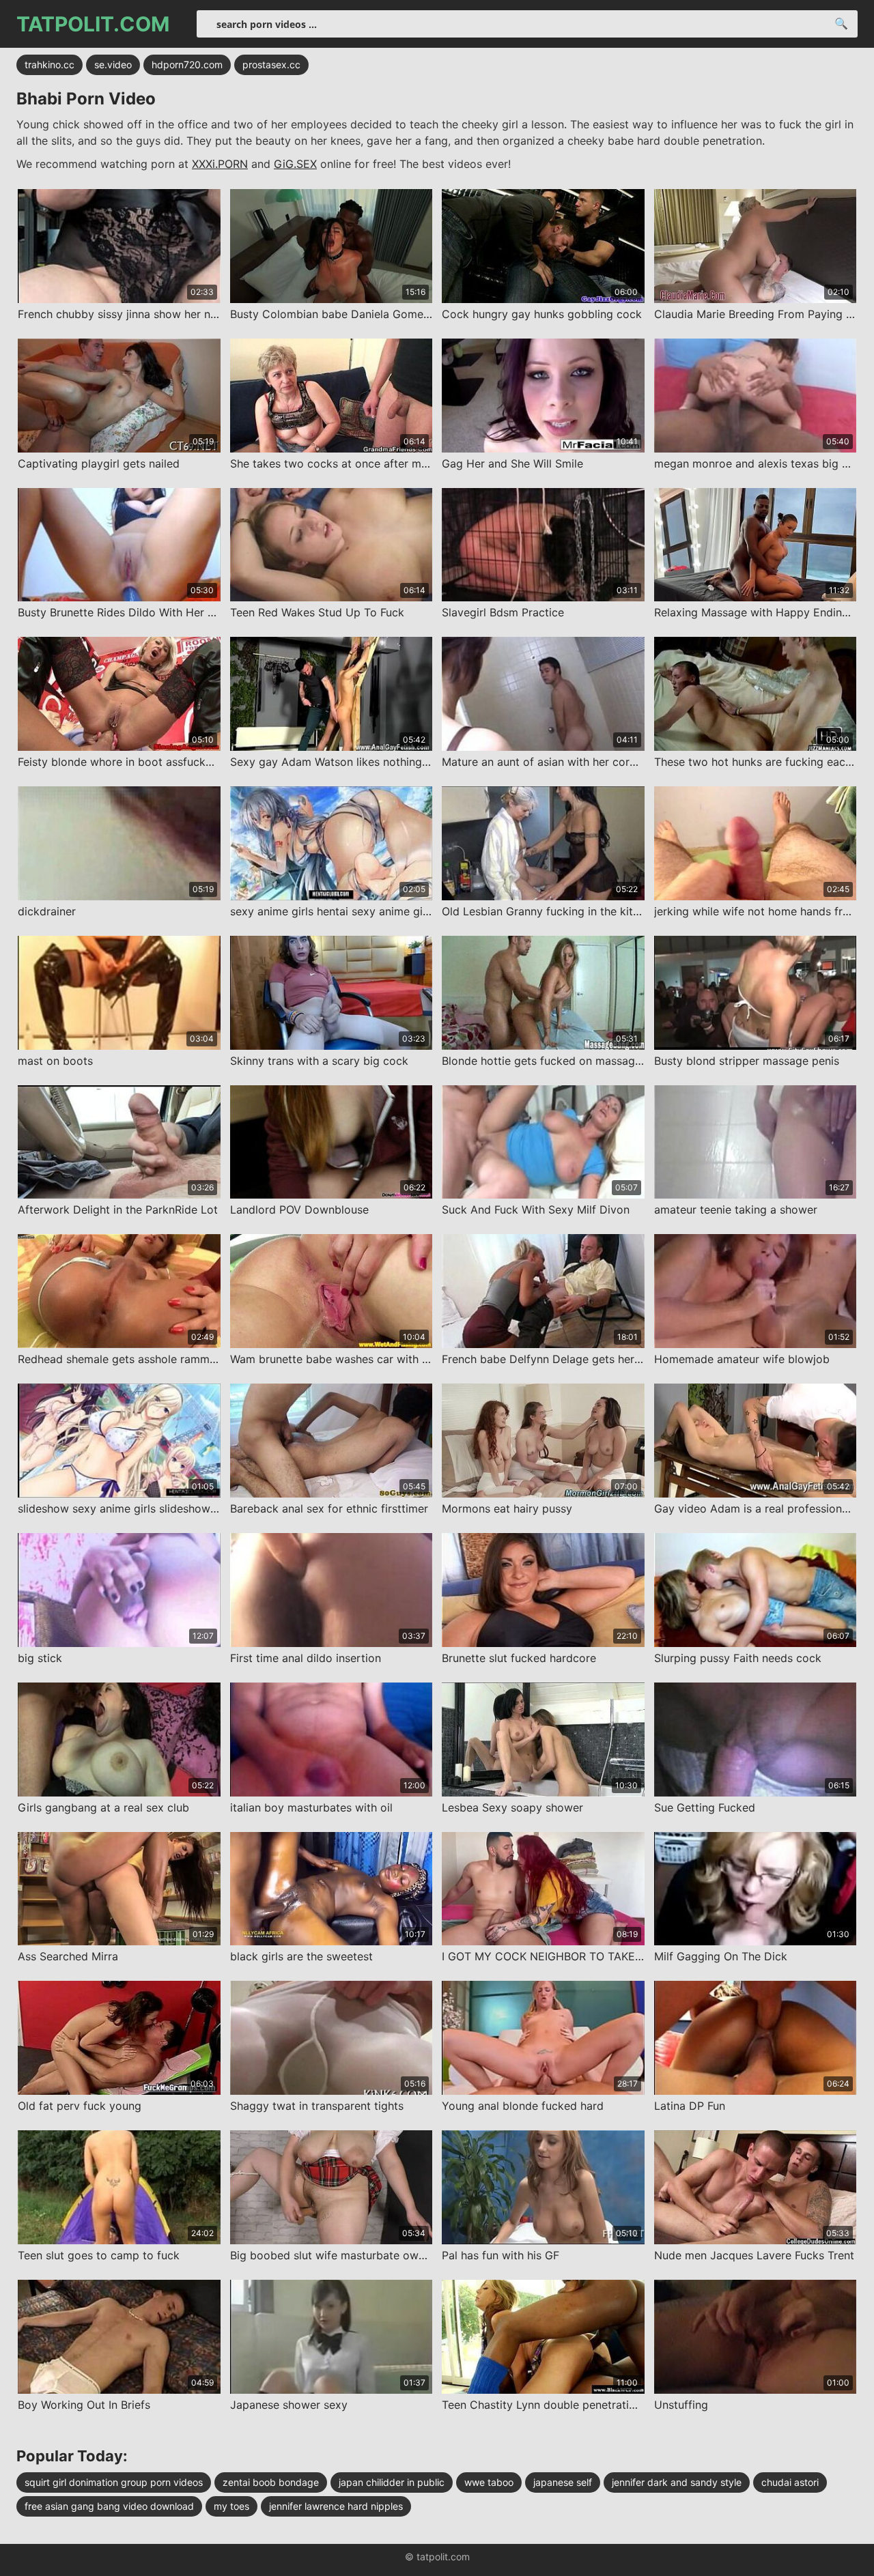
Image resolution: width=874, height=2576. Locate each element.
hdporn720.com (187, 65)
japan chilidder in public (392, 2482)
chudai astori (790, 2482)
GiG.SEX (295, 164)
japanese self (563, 2482)
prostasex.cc (271, 65)
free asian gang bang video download (109, 2506)
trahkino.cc (50, 65)
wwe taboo (489, 2482)
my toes (231, 2506)
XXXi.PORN (220, 164)
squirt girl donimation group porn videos (114, 2482)
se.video (113, 65)
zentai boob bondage (271, 2482)
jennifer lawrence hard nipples (336, 2506)
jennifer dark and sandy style (677, 2482)
